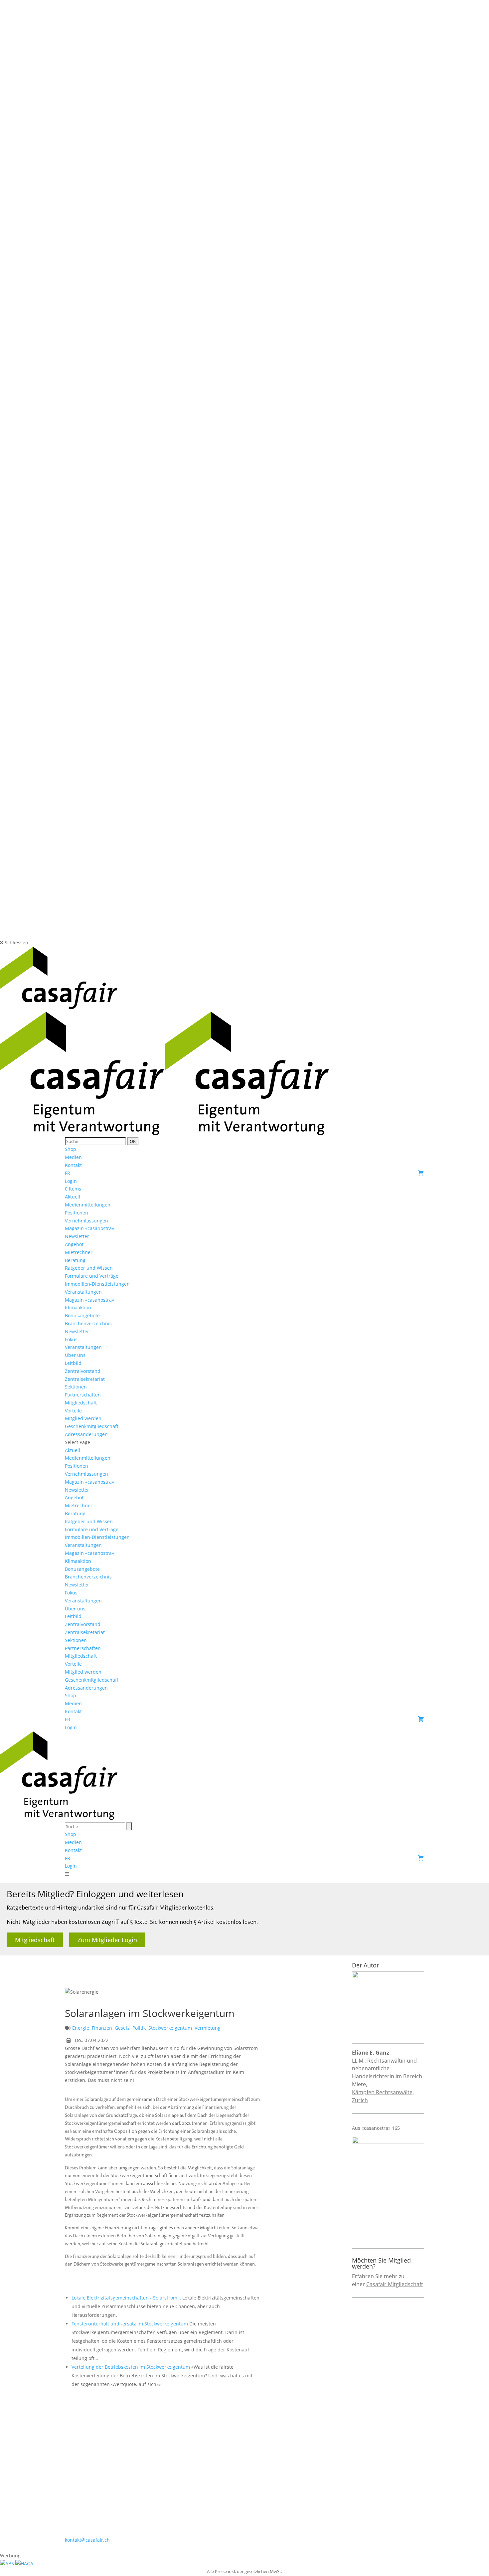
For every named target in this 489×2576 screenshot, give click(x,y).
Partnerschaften (83, 1395)
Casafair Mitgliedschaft (395, 2284)
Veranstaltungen (83, 1292)
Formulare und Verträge (92, 1276)
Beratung (75, 1260)
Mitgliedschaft (81, 1403)
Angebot (74, 1244)
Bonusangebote (82, 1315)
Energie (81, 2028)
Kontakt (73, 1165)
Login (71, 1181)
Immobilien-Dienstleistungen (97, 1284)
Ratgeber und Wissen (89, 1268)
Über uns (75, 1355)
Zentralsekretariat (85, 1379)
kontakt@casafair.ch (87, 2540)
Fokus (71, 1339)
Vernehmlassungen (86, 1221)
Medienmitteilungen (88, 1205)
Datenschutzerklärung (292, 2548)
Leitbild (73, 1363)
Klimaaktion (78, 1307)
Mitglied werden (83, 1418)
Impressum (248, 2548)
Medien (73, 1157)
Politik (139, 2028)
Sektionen (76, 1387)
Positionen (77, 1213)
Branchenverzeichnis (88, 1323)
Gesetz (122, 2028)
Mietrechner (79, 1252)
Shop (71, 1149)
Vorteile (73, 1411)
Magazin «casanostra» (89, 1228)
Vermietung (208, 2028)
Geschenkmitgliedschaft (92, 1426)
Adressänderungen (86, 1434)
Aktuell (73, 1197)
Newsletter (77, 1236)
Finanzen (102, 2028)
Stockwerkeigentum (170, 2028)
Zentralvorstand (83, 1371)
